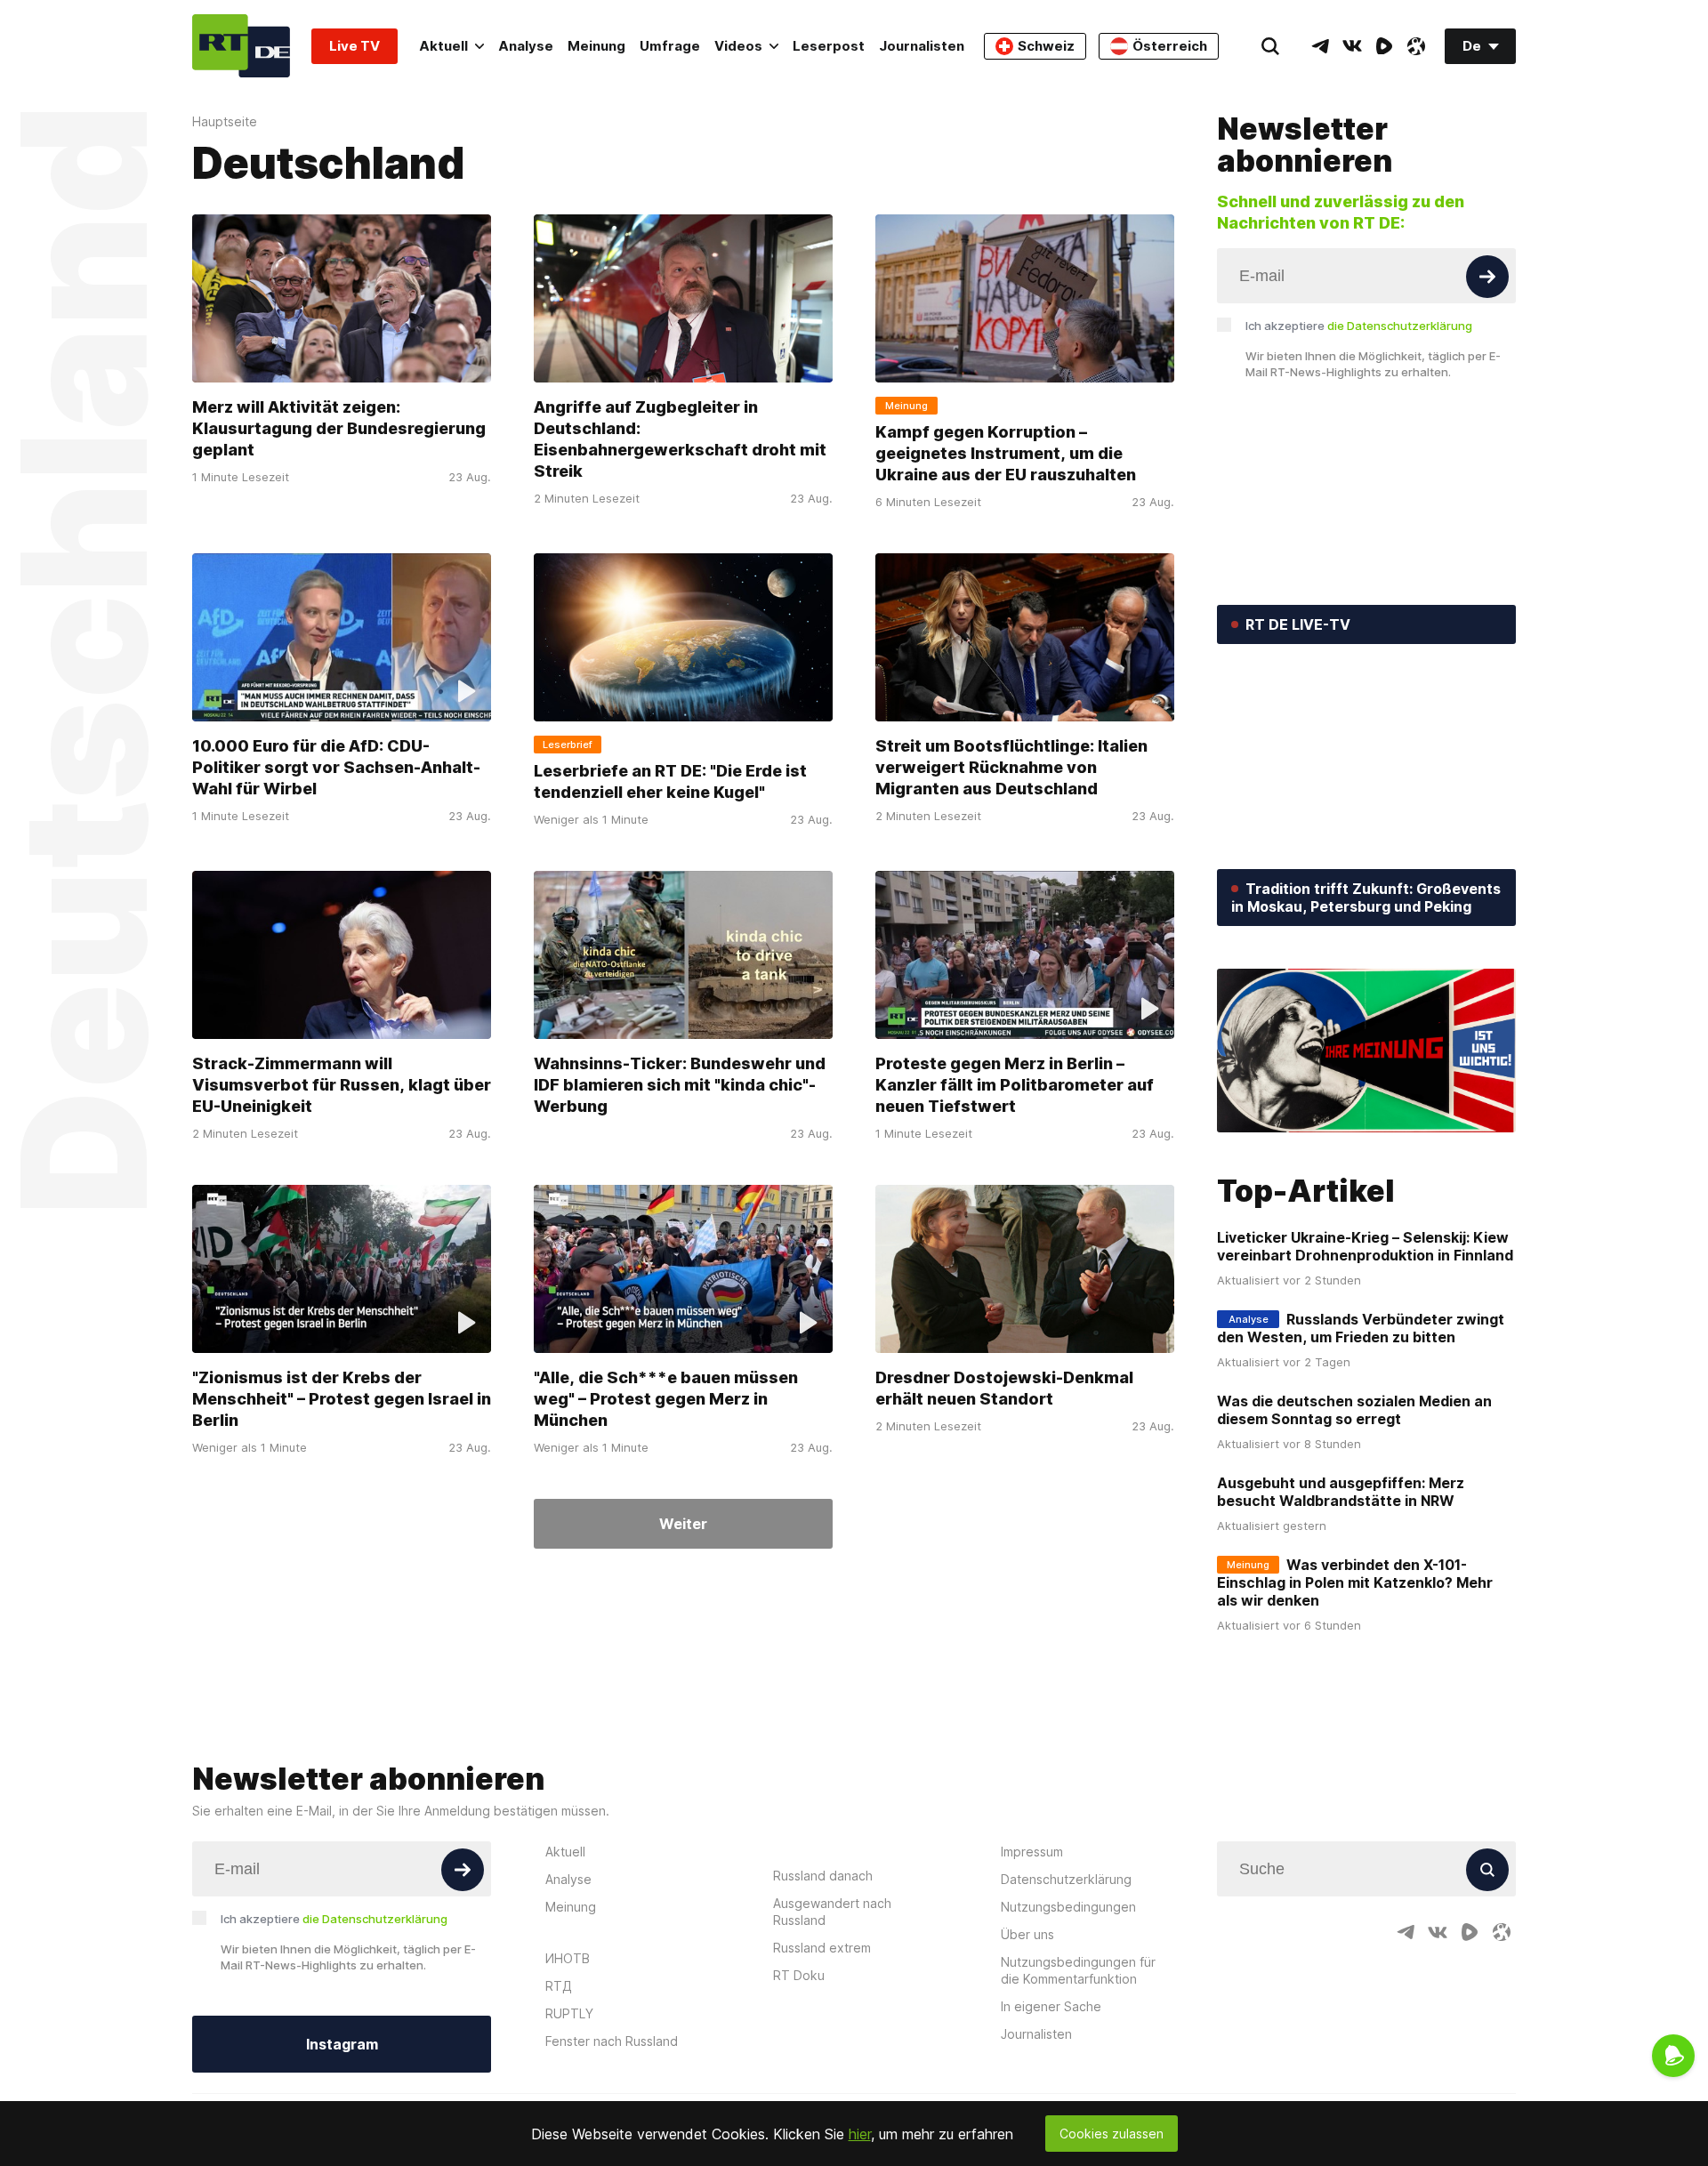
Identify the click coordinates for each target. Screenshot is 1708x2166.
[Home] (241, 46)
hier (860, 2134)
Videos (738, 46)
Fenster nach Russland (612, 2041)
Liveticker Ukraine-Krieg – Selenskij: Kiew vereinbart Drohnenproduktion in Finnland (1365, 1246)
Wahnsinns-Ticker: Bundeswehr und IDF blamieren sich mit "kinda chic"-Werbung (680, 1085)
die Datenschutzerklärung (1400, 326)
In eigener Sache (1051, 2006)
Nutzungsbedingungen (1068, 1907)
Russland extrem (822, 1948)
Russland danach (823, 1876)
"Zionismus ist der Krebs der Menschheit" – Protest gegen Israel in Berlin (342, 1399)
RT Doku (799, 1975)
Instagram (342, 2044)
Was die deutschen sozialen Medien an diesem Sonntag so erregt (1354, 1410)
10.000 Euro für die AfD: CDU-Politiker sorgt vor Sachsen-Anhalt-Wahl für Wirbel (336, 767)
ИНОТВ (568, 1958)
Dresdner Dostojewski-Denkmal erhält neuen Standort (1004, 1388)
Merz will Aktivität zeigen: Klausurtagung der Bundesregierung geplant (339, 428)
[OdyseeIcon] (1416, 46)
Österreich (1170, 46)
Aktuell (443, 46)
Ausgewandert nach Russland (832, 1912)
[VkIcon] (1352, 46)
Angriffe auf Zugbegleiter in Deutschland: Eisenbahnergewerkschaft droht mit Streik (680, 439)
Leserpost (829, 46)
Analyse (526, 46)
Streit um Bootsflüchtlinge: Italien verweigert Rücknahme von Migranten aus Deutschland (1011, 767)
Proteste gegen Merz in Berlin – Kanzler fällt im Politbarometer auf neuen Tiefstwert (1015, 1085)
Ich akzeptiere (1359, 326)
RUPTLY (569, 2013)
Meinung (596, 46)
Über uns (1027, 1934)
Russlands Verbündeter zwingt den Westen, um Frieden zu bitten (1361, 1328)
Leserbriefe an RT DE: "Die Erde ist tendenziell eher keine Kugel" (670, 781)
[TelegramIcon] (1320, 46)
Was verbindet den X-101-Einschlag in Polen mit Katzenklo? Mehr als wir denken (1355, 1582)
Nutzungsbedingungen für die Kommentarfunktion (1078, 1970)
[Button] (1487, 277)
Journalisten (922, 46)
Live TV (354, 46)
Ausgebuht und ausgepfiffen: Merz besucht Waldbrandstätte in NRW (1341, 1492)
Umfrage (670, 46)
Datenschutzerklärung (1066, 1879)
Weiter (683, 1524)
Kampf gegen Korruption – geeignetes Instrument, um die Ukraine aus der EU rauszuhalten (1006, 453)
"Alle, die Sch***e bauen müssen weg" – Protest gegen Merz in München (666, 1399)
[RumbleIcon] (1384, 46)
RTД (559, 1986)
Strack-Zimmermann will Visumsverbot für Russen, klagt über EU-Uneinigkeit (342, 1085)
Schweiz (1046, 46)
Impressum (1032, 1852)
